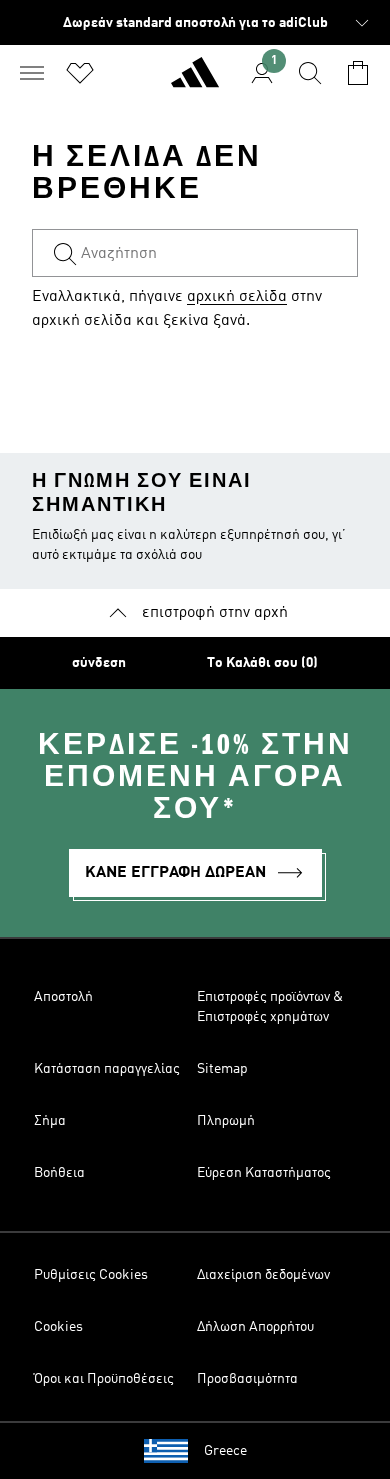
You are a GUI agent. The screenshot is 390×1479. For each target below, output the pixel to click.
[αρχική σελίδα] (195, 81)
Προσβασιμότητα (247, 1379)
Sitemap (222, 1069)
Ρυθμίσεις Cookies (91, 1275)
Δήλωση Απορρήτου (255, 1327)
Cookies (58, 1327)
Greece (225, 1451)
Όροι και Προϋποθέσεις (104, 1379)
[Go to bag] (358, 73)
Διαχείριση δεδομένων (263, 1275)
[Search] (310, 73)
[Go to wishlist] (80, 73)
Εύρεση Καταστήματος (264, 1173)
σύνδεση (99, 663)
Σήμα (50, 1121)
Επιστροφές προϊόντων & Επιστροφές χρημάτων (270, 1007)
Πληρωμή (226, 1121)
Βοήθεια (59, 1173)
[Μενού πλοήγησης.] (32, 73)
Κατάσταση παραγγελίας (107, 1069)
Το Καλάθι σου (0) (262, 663)
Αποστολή (63, 997)
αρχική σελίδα (237, 297)
